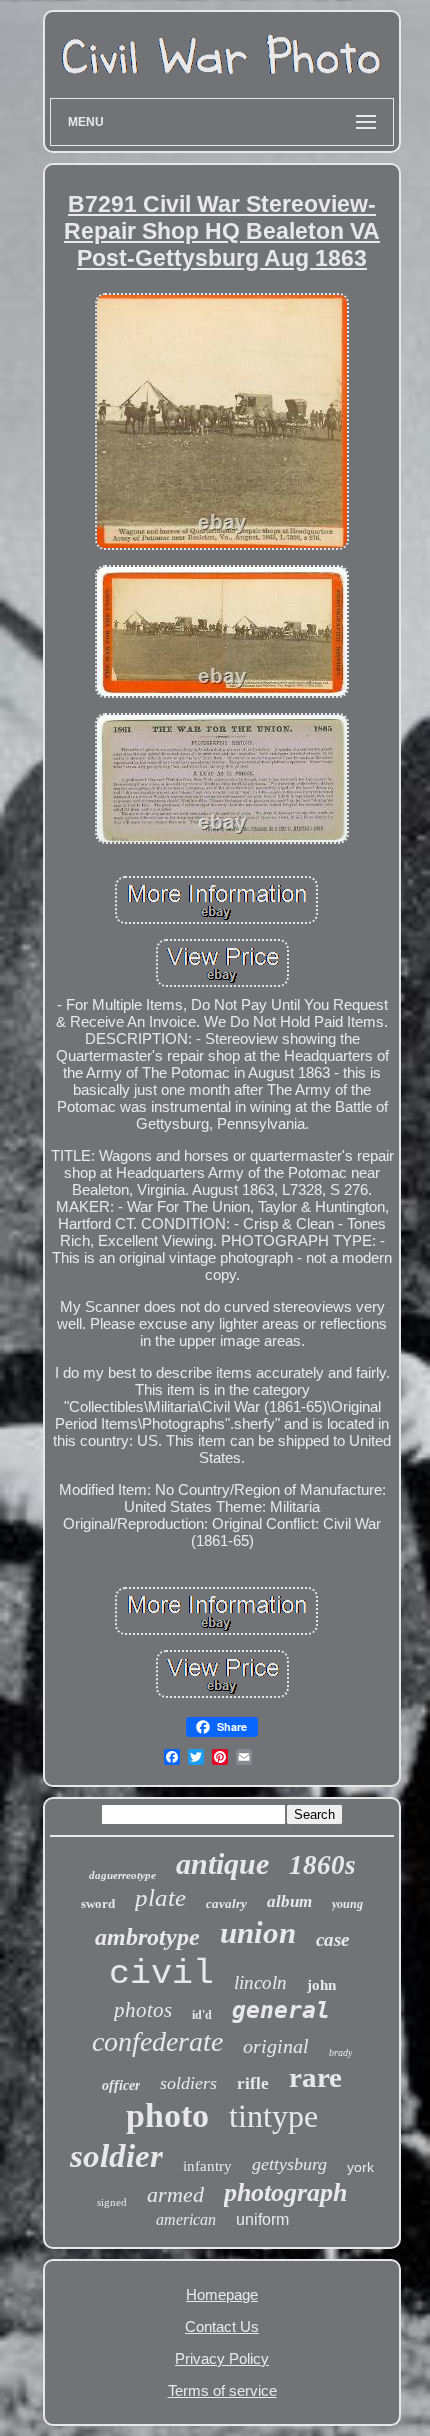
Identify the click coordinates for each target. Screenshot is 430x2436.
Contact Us (222, 2326)
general (281, 2010)
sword (98, 1903)
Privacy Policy (222, 2358)
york (360, 2167)
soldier (116, 2156)
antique (222, 1863)
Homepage (222, 2294)
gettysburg (289, 2164)
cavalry (226, 1903)
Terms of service (222, 2390)
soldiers (188, 2083)
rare (315, 2077)
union (258, 1932)
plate (160, 1897)
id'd (202, 2015)
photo (167, 2115)
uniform (262, 2219)
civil (161, 1974)
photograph (285, 2192)
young (347, 1904)
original (276, 2046)
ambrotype (147, 1937)
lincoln (260, 1982)
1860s (322, 1865)
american (186, 2219)
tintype (273, 2116)
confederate (157, 2041)
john (321, 1985)
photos (143, 2010)
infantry (207, 2166)
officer (121, 2085)
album (289, 1901)
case (332, 1939)
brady (340, 2052)
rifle (253, 2083)
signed (112, 2202)
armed (175, 2194)
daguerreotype (122, 1875)
